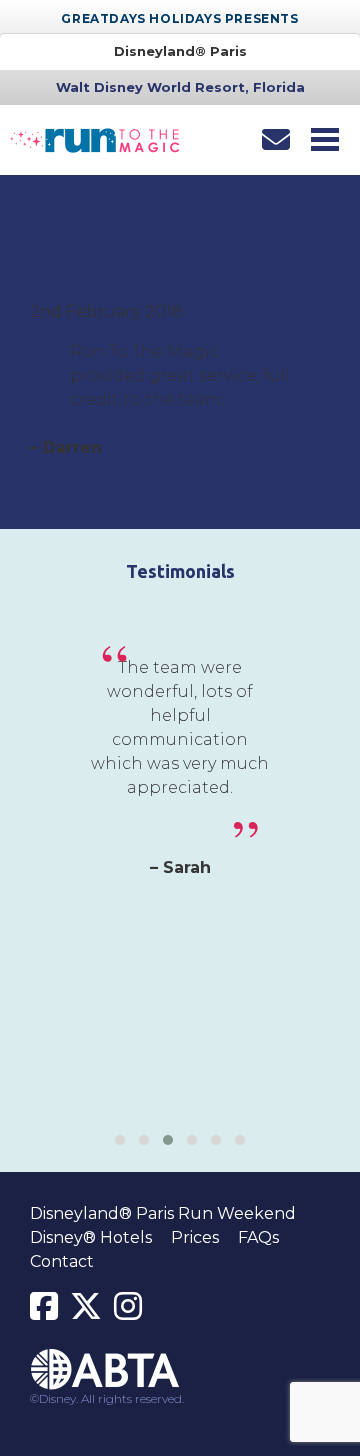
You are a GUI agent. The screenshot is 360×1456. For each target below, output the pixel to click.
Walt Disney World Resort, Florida (180, 87)
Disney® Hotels (91, 1237)
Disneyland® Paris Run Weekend (163, 1213)
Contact (62, 1261)
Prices (195, 1237)
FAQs (258, 1237)
